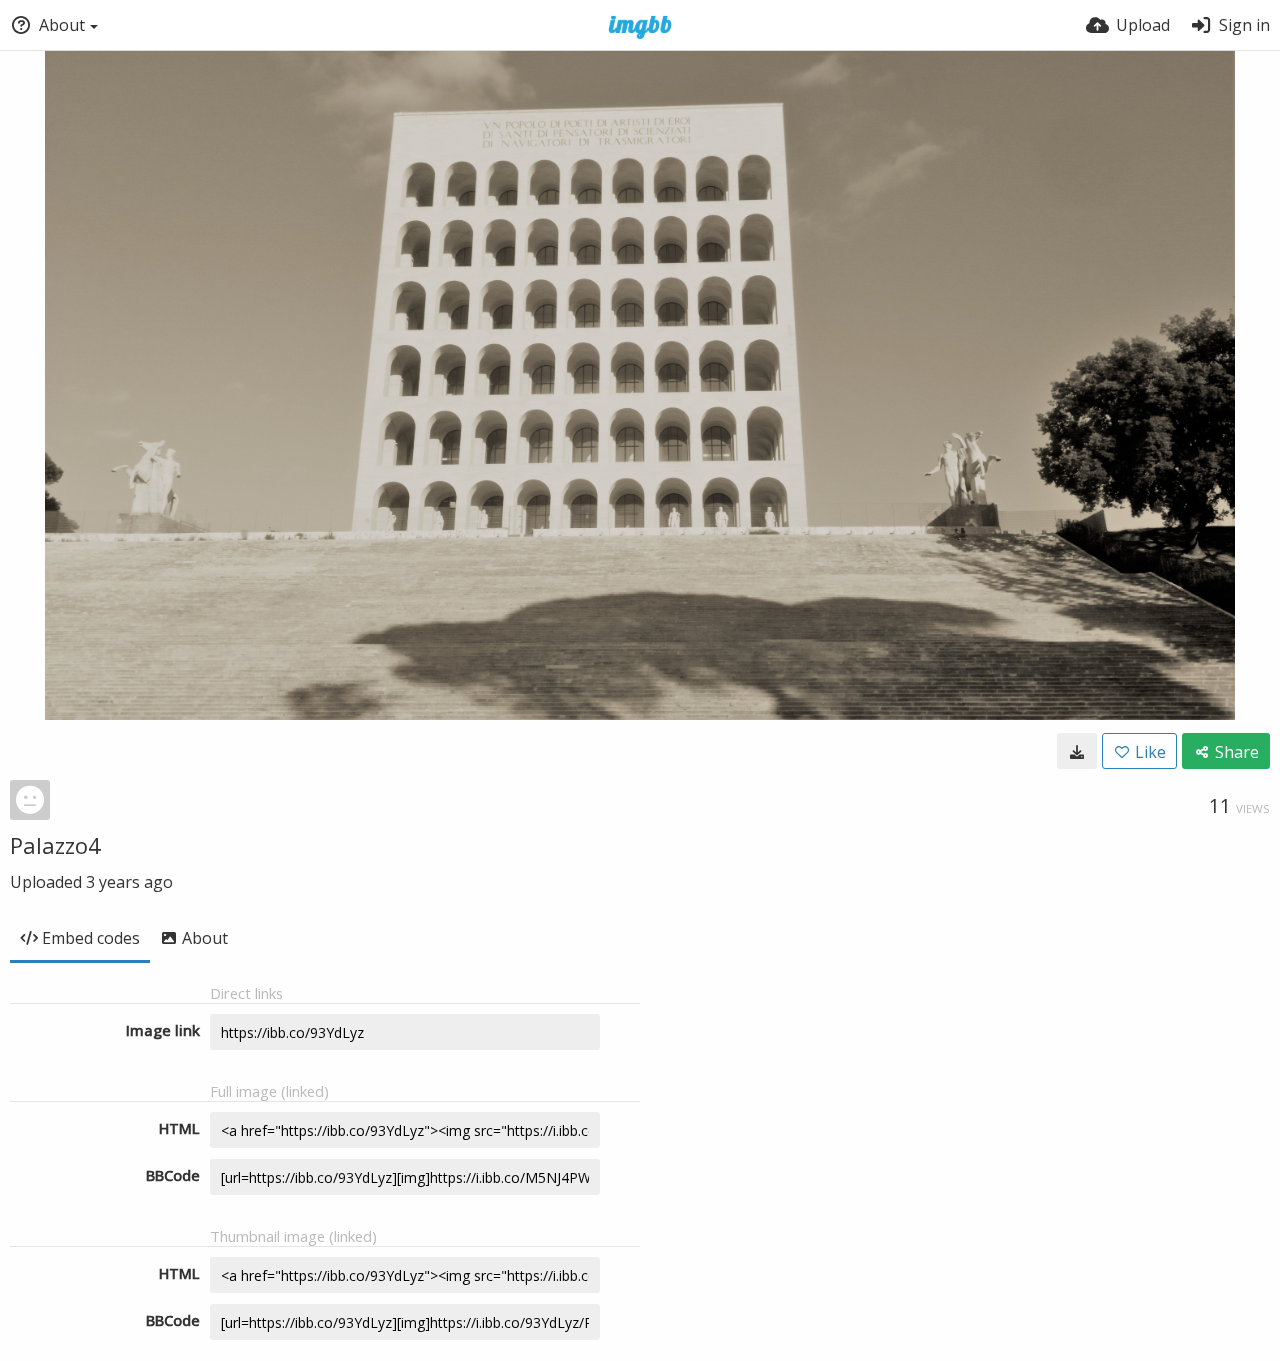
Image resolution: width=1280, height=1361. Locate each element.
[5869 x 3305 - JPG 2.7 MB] (1077, 751)
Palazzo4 (55, 845)
